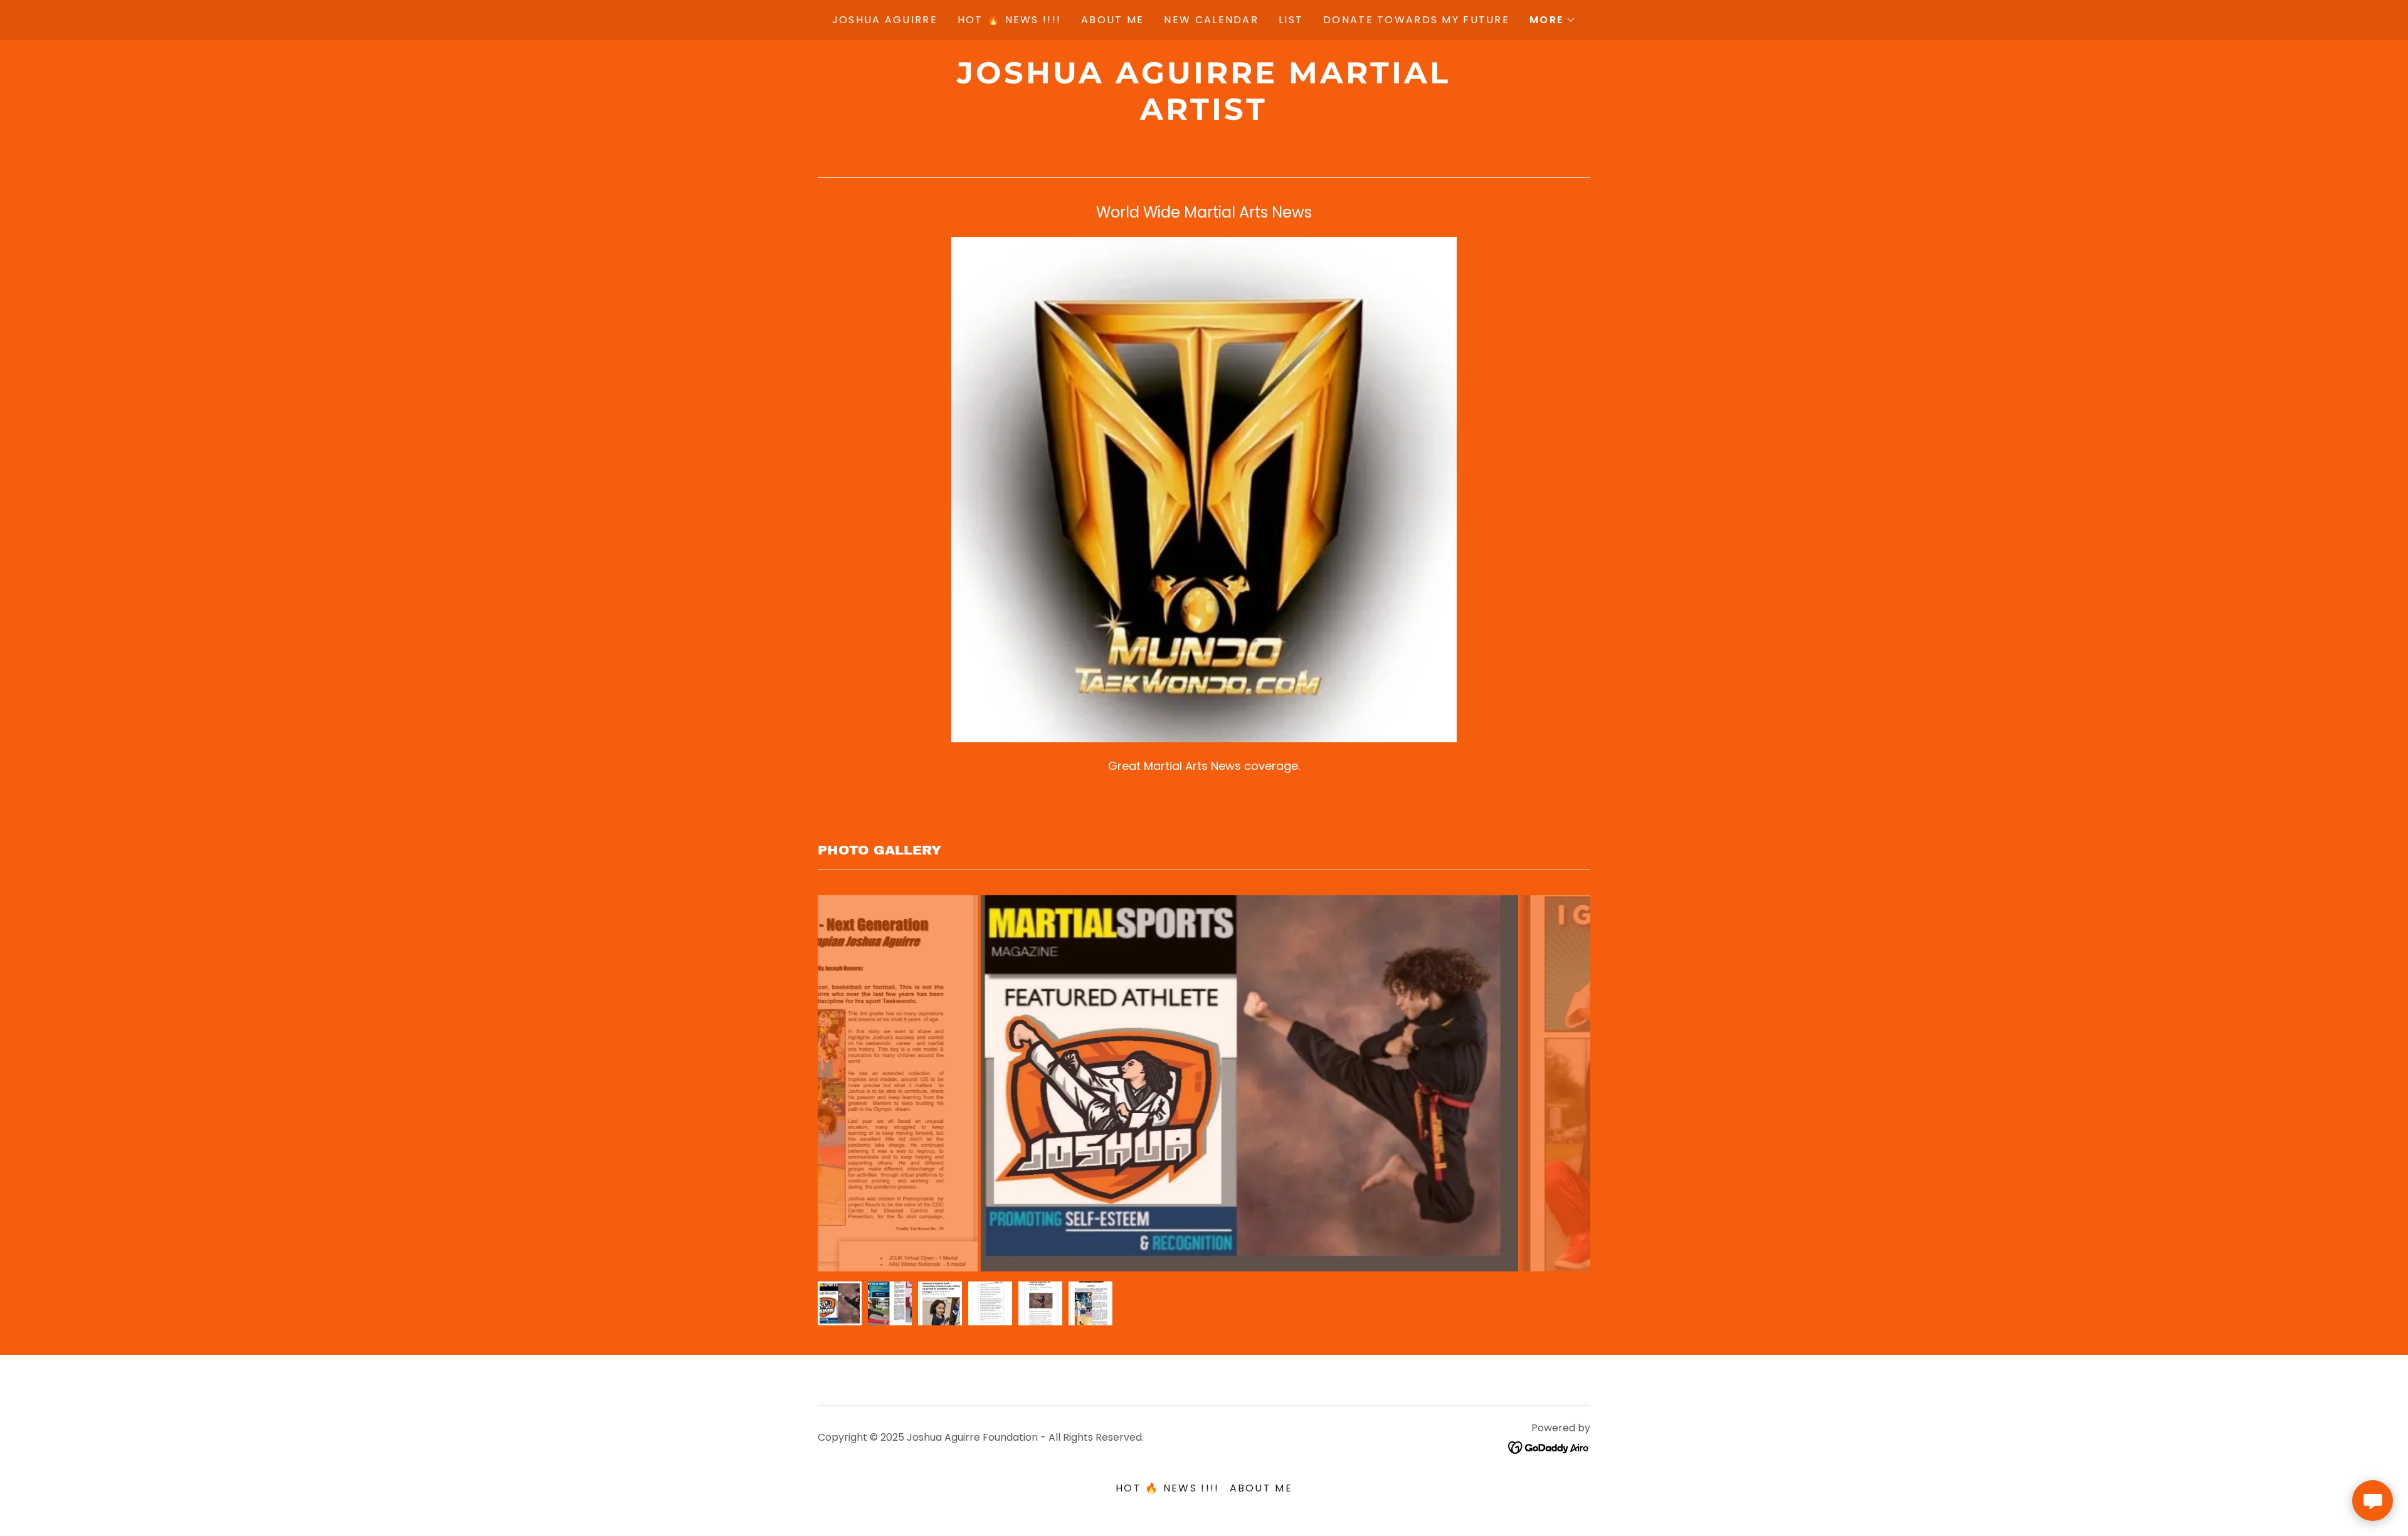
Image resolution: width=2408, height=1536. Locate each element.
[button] (1553, 20)
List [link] (1291, 20)
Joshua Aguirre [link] (885, 20)
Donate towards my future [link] (1416, 20)
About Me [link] (1112, 20)
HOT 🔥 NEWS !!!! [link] (1009, 20)
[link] (1204, 116)
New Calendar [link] (1211, 20)
